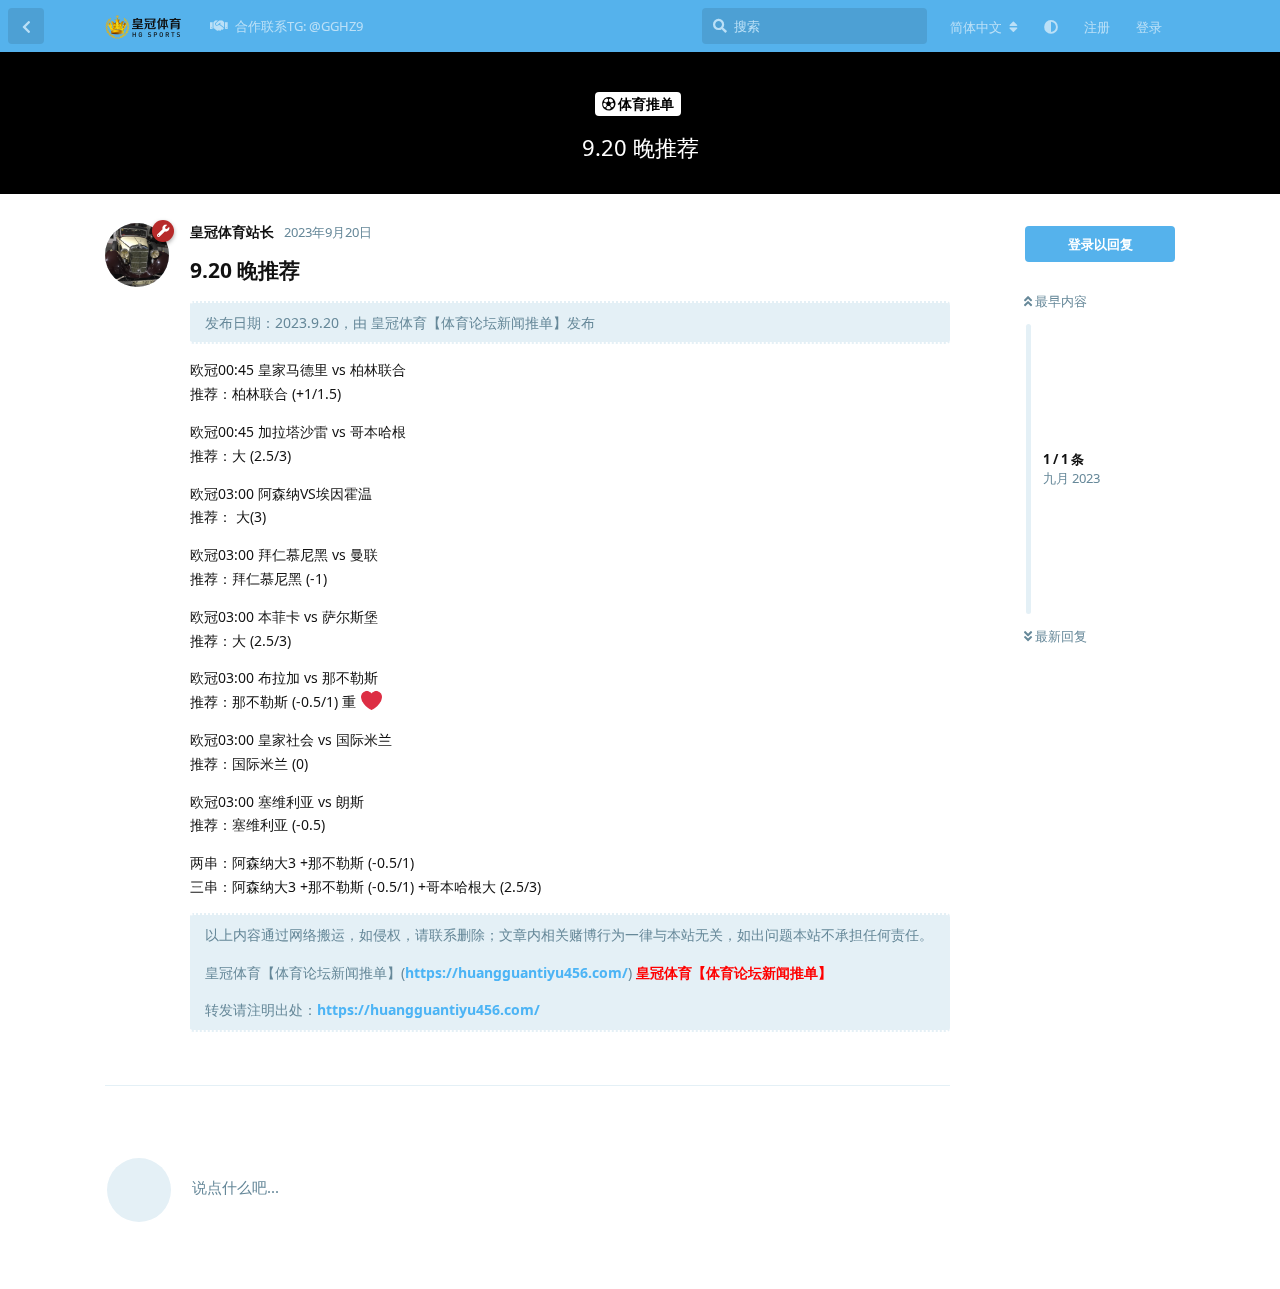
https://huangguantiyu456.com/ (516, 972)
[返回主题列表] (26, 26)
